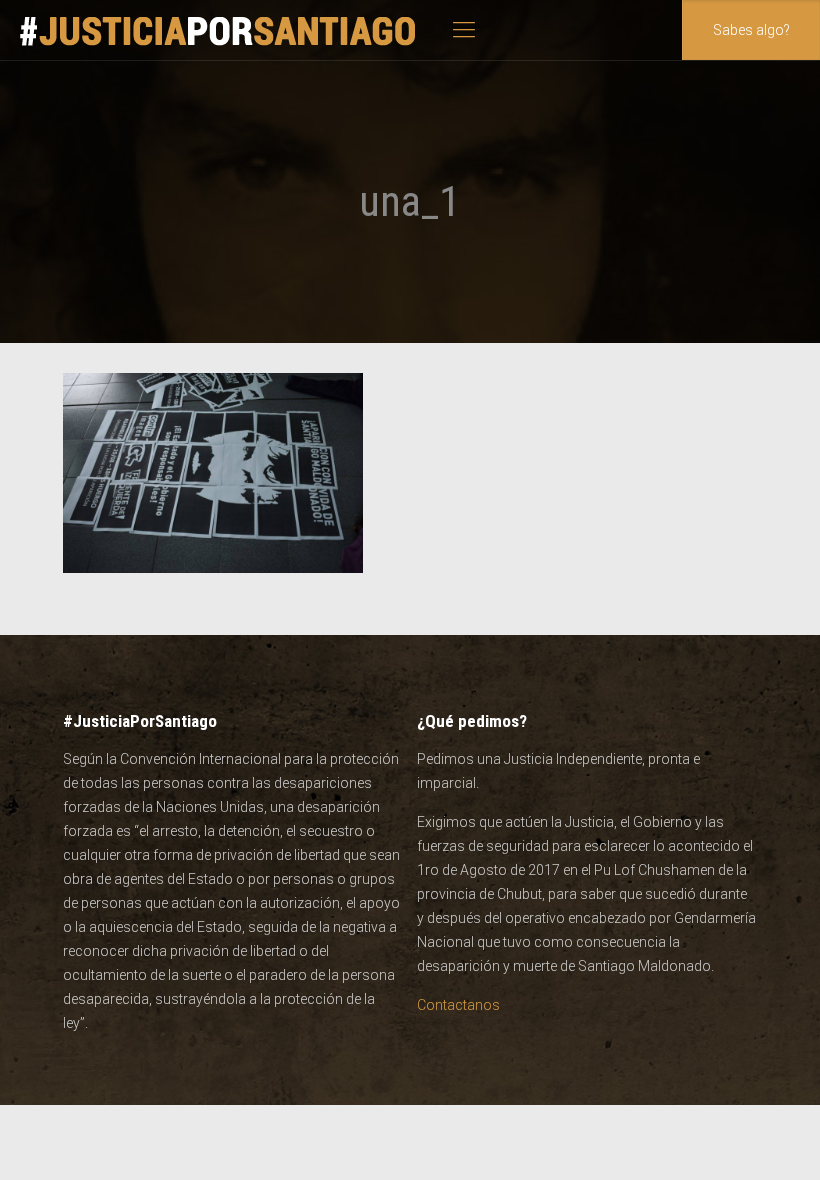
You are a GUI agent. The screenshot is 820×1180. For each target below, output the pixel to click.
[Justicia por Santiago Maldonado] (218, 30)
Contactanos (458, 1005)
